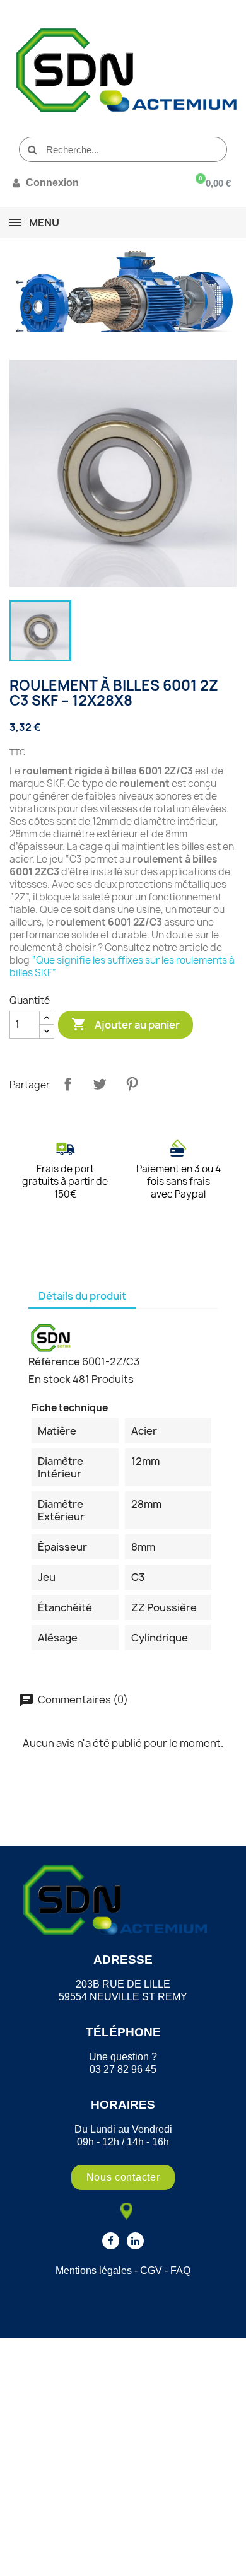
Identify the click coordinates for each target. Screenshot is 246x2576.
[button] (123, 2177)
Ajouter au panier (126, 1024)
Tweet (100, 1084)
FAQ (180, 2270)
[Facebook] (111, 2241)
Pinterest (132, 1084)
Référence (54, 1361)
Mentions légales (94, 2270)
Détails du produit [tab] (82, 1296)
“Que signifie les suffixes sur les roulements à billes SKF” (122, 966)
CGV (151, 2270)
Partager (67, 1084)
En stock (50, 1379)
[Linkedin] (135, 2241)
